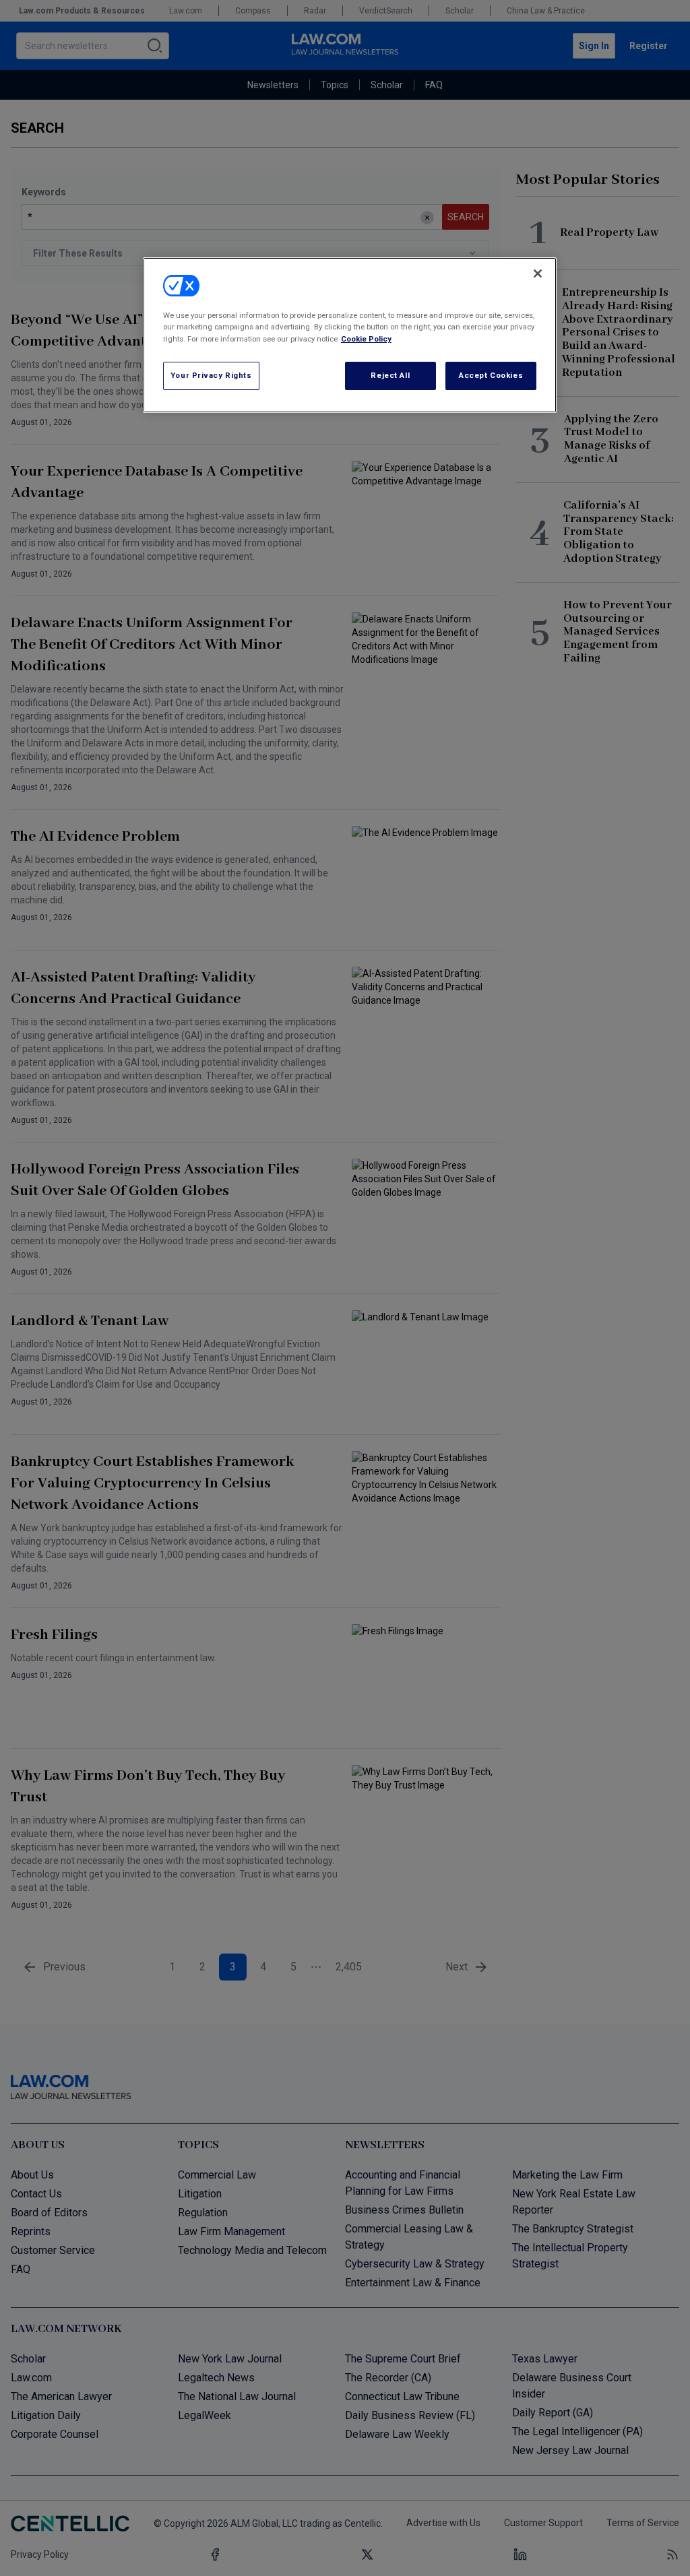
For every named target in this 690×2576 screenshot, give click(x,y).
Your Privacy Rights (211, 375)
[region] (350, 335)
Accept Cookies (491, 375)
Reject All (390, 375)
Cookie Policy (366, 339)
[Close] (538, 273)
